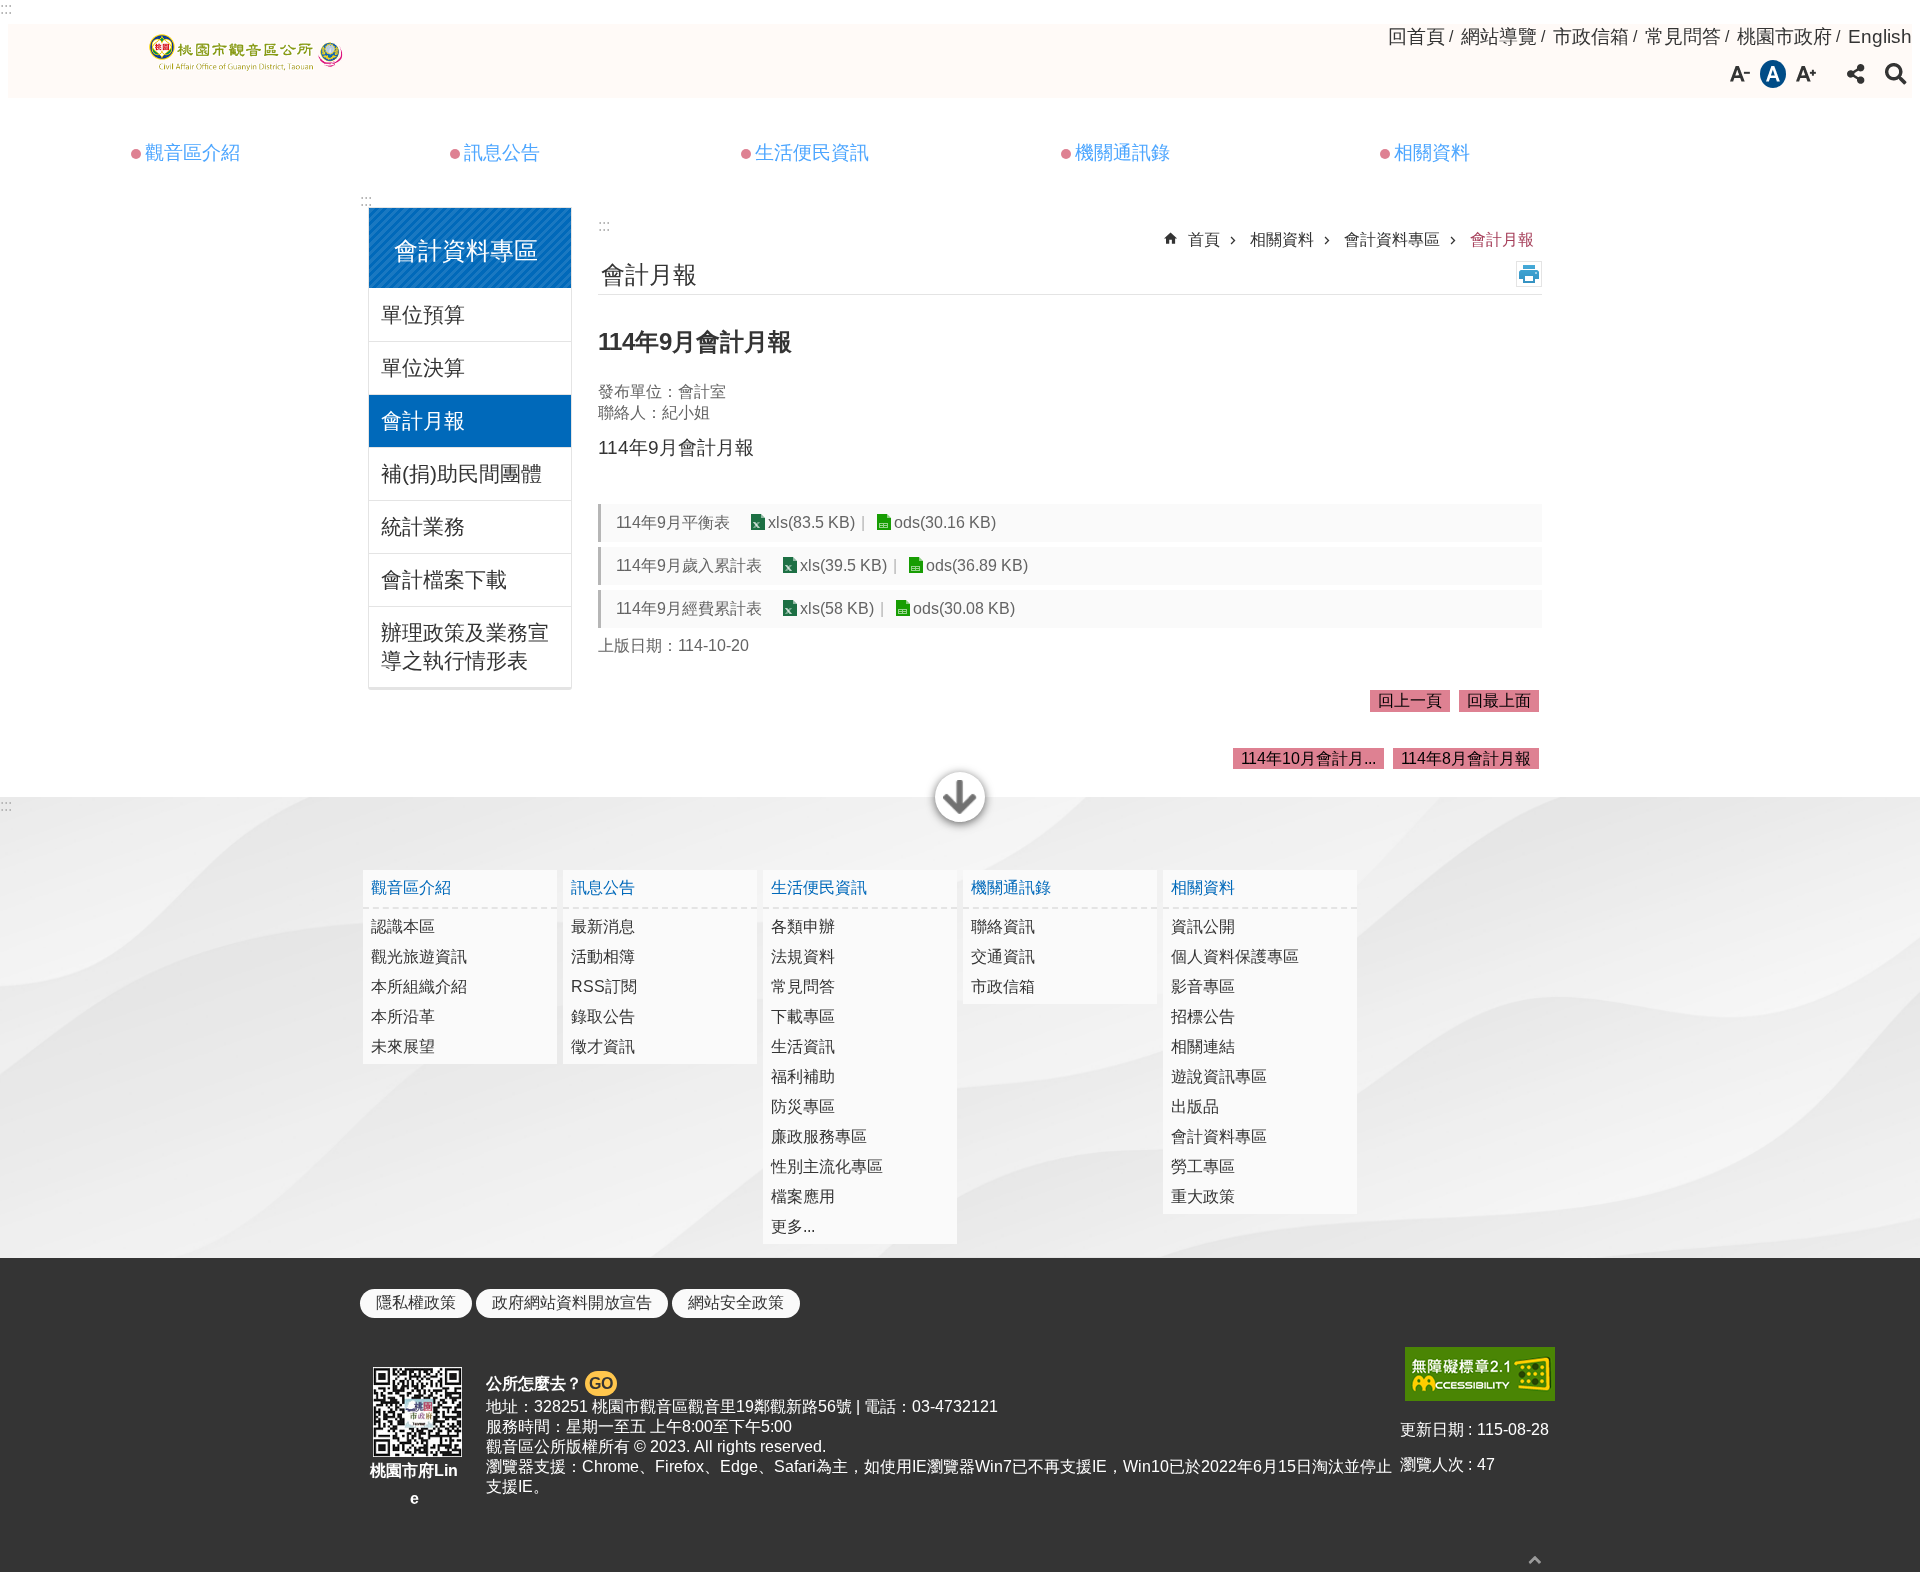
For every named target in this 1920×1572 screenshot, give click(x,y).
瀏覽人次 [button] (1432, 1464)
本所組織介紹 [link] (419, 986)
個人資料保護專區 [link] (1235, 956)
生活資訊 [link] (803, 1046)
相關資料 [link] (1432, 152)
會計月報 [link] (423, 420)
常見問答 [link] (1683, 36)
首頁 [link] (1204, 239)
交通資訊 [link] (1003, 956)
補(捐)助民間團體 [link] (461, 473)
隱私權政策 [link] (416, 1302)
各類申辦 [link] (803, 926)
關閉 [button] (960, 820)
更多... (793, 1226)
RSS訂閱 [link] (604, 986)
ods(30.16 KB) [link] (945, 522)
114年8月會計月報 (1466, 758)
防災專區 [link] (803, 1106)
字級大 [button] (1806, 74)
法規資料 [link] (803, 956)
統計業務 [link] (423, 526)
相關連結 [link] (1203, 1046)
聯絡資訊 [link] (1003, 926)
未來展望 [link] (403, 1046)
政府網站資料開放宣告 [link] (572, 1302)
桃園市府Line (414, 1484)
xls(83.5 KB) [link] (811, 522)
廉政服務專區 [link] (819, 1136)
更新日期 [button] (1432, 1429)
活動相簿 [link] (603, 956)
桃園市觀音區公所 (249, 53)
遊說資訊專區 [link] (1219, 1076)
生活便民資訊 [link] (812, 152)
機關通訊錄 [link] (1122, 152)
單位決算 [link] (423, 367)
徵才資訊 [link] (603, 1046)
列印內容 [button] (1529, 274)
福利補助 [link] (803, 1076)
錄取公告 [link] (603, 1016)
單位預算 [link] (423, 314)
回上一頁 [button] (1410, 700)
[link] (1480, 1374)
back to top (1535, 1559)
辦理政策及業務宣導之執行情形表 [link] (465, 646)
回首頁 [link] (1416, 36)
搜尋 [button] (1896, 74)
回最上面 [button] (1499, 700)
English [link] (1880, 36)
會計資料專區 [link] (1392, 239)
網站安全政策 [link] (736, 1302)
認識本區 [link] (403, 926)
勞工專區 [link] (1203, 1166)
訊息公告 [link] (502, 152)
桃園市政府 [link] (1784, 36)
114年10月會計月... (1308, 758)
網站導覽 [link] (1499, 36)
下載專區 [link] (803, 1016)
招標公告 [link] (1203, 1016)
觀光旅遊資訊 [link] (419, 956)
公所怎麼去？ (549, 1383)
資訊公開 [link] (1203, 926)
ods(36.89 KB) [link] (977, 565)
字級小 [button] (1740, 74)
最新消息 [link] (603, 926)
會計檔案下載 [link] (444, 579)
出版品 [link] (1195, 1106)
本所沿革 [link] (403, 1016)
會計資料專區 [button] (466, 250)
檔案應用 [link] (803, 1196)
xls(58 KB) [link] (837, 608)
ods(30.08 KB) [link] (964, 608)
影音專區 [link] (1203, 986)
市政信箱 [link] (1591, 36)
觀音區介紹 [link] (192, 152)
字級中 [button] (1773, 74)
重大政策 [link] (1203, 1196)
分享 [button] (1856, 74)
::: (6, 8)
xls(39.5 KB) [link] (843, 565)
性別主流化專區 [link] (827, 1166)
